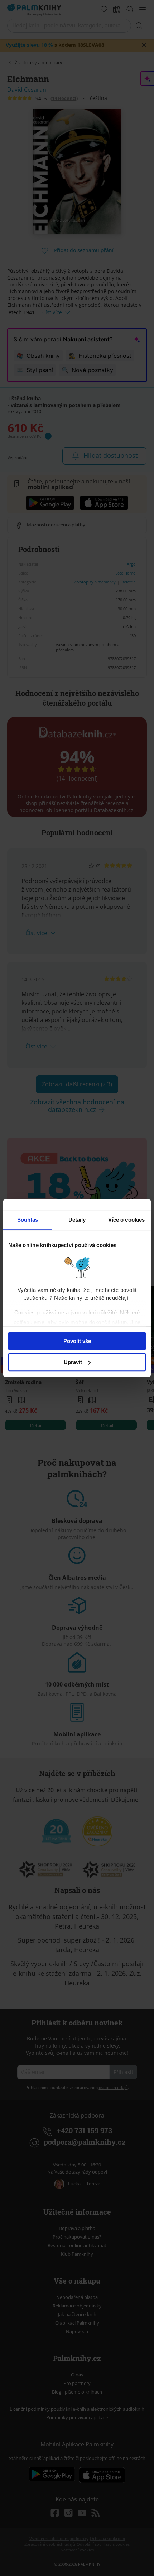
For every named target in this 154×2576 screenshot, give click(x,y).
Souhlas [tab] (28, 1220)
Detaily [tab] (77, 1220)
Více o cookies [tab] (126, 1220)
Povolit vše (77, 1341)
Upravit (73, 1362)
